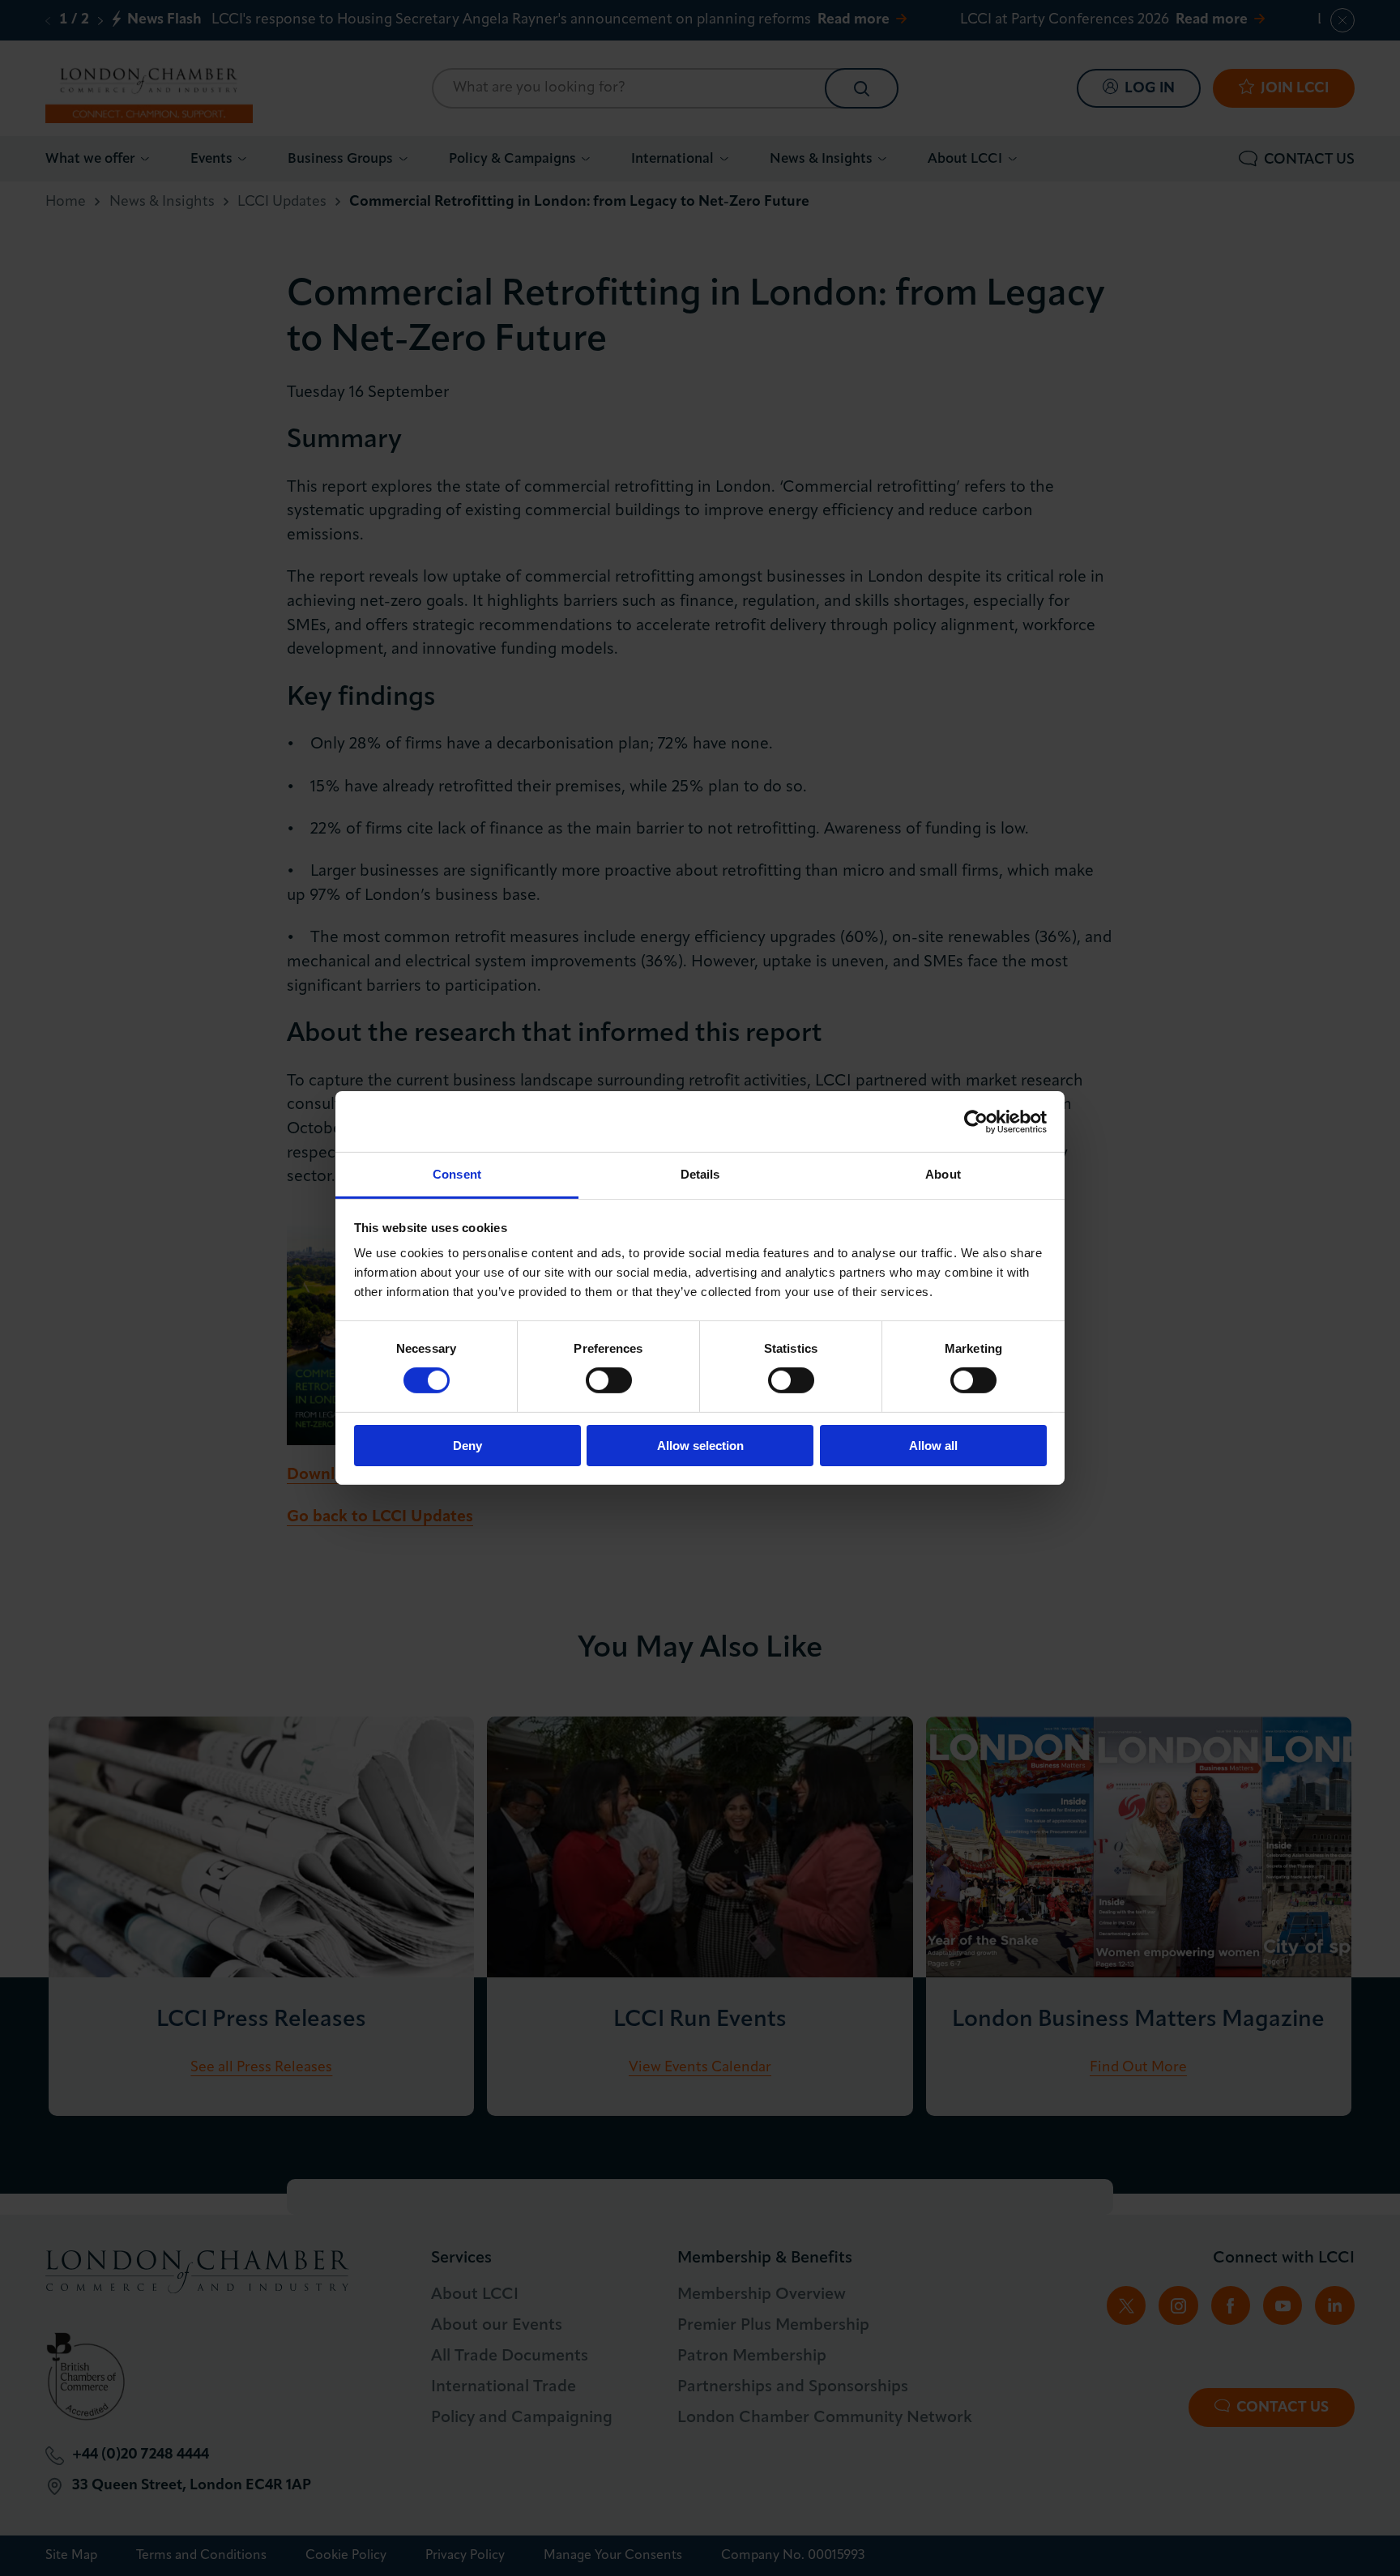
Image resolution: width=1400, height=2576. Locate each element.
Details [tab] (700, 1174)
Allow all (933, 1446)
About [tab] (943, 1174)
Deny (467, 1446)
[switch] (609, 1380)
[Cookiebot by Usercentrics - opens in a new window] (976, 1121)
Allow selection (700, 1446)
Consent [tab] (457, 1174)
